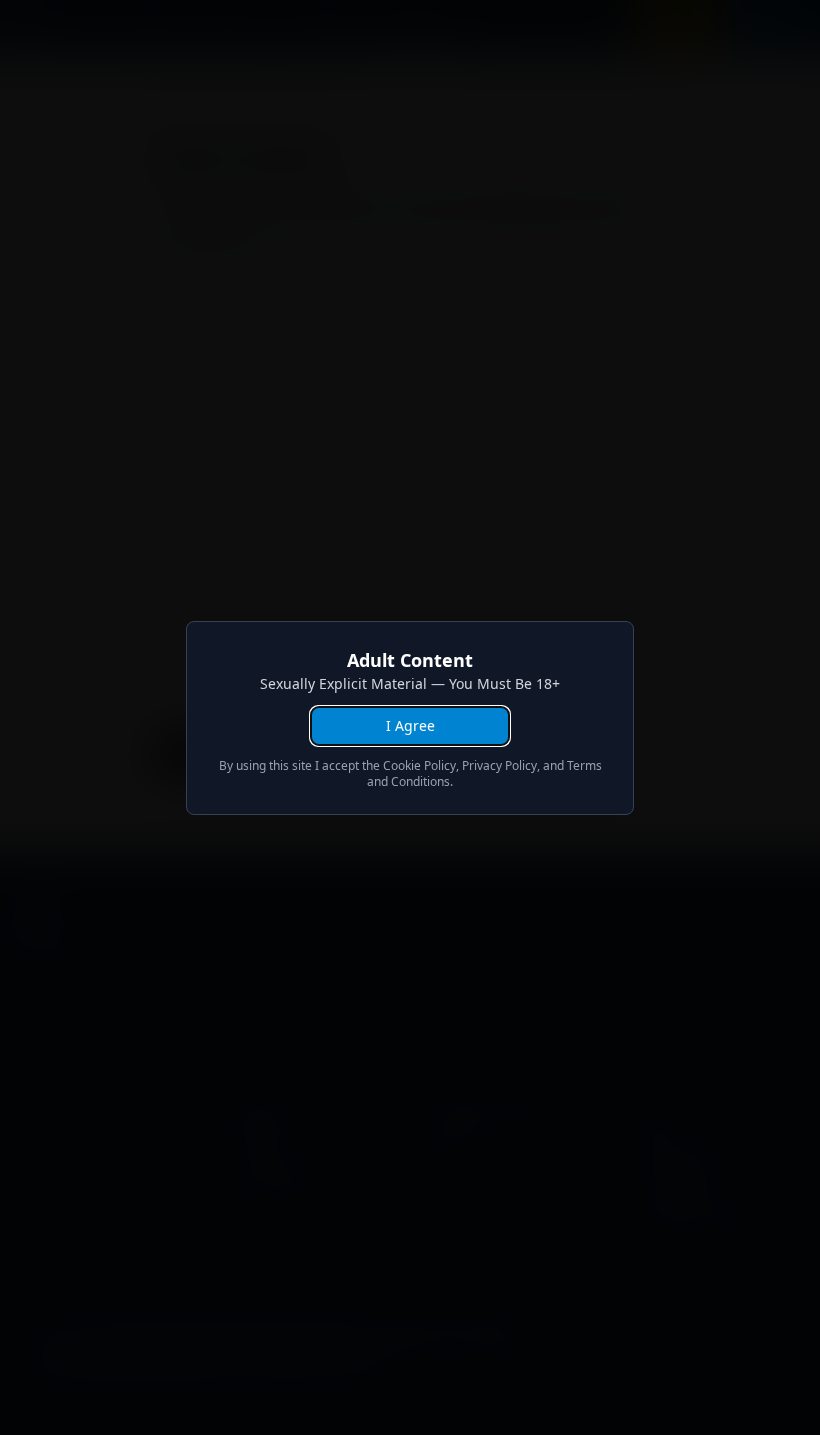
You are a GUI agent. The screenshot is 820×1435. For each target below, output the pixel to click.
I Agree (410, 725)
